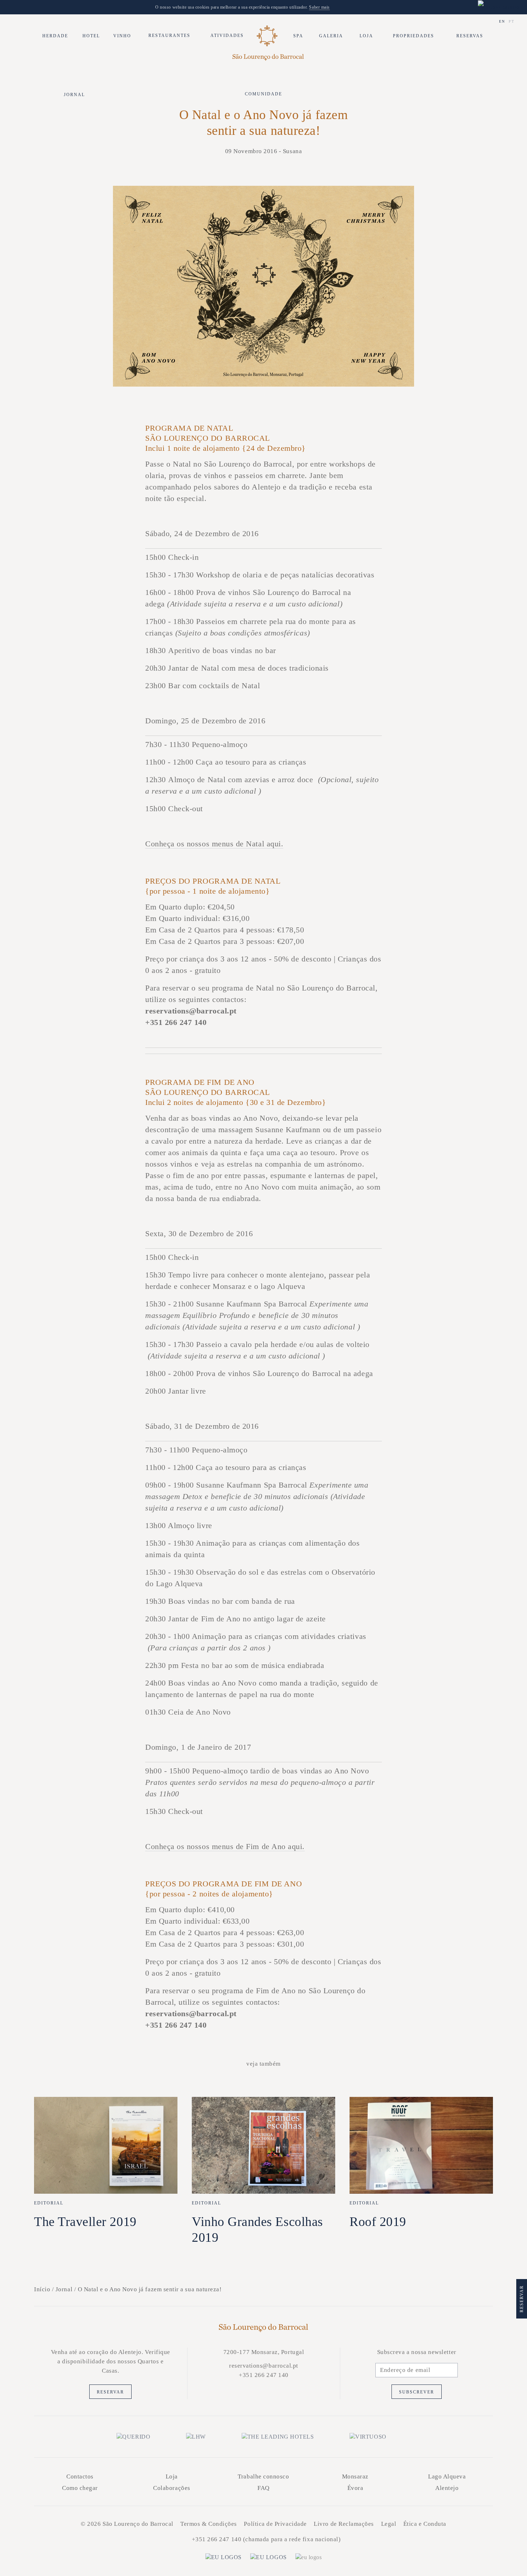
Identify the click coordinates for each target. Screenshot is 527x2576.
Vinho (122, 36)
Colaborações (172, 2488)
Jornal (74, 95)
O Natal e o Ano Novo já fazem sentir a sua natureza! (150, 2289)
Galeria (331, 36)
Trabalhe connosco (263, 2476)
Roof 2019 (378, 2222)
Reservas (470, 36)
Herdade (55, 36)
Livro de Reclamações (344, 2524)
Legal (389, 2524)
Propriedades (414, 36)
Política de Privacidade (275, 2524)
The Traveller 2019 (85, 2222)
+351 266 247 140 (217, 2539)
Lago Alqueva (447, 2476)
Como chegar (80, 2488)
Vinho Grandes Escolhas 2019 (257, 2230)
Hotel (91, 36)
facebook (256, 2392)
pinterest (287, 2392)
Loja (366, 36)
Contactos (80, 2476)
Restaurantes (169, 36)
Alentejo (447, 2488)
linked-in (271, 2392)
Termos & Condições (209, 2524)
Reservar (110, 2392)
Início (42, 2289)
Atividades (227, 36)
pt (512, 21)
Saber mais (319, 7)
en (502, 21)
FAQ (263, 2488)
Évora (355, 2488)
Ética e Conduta (425, 2524)
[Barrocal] (267, 36)
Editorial (49, 2203)
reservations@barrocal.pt (264, 2366)
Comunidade (263, 94)
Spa (298, 36)
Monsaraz (355, 2476)
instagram (240, 2392)
